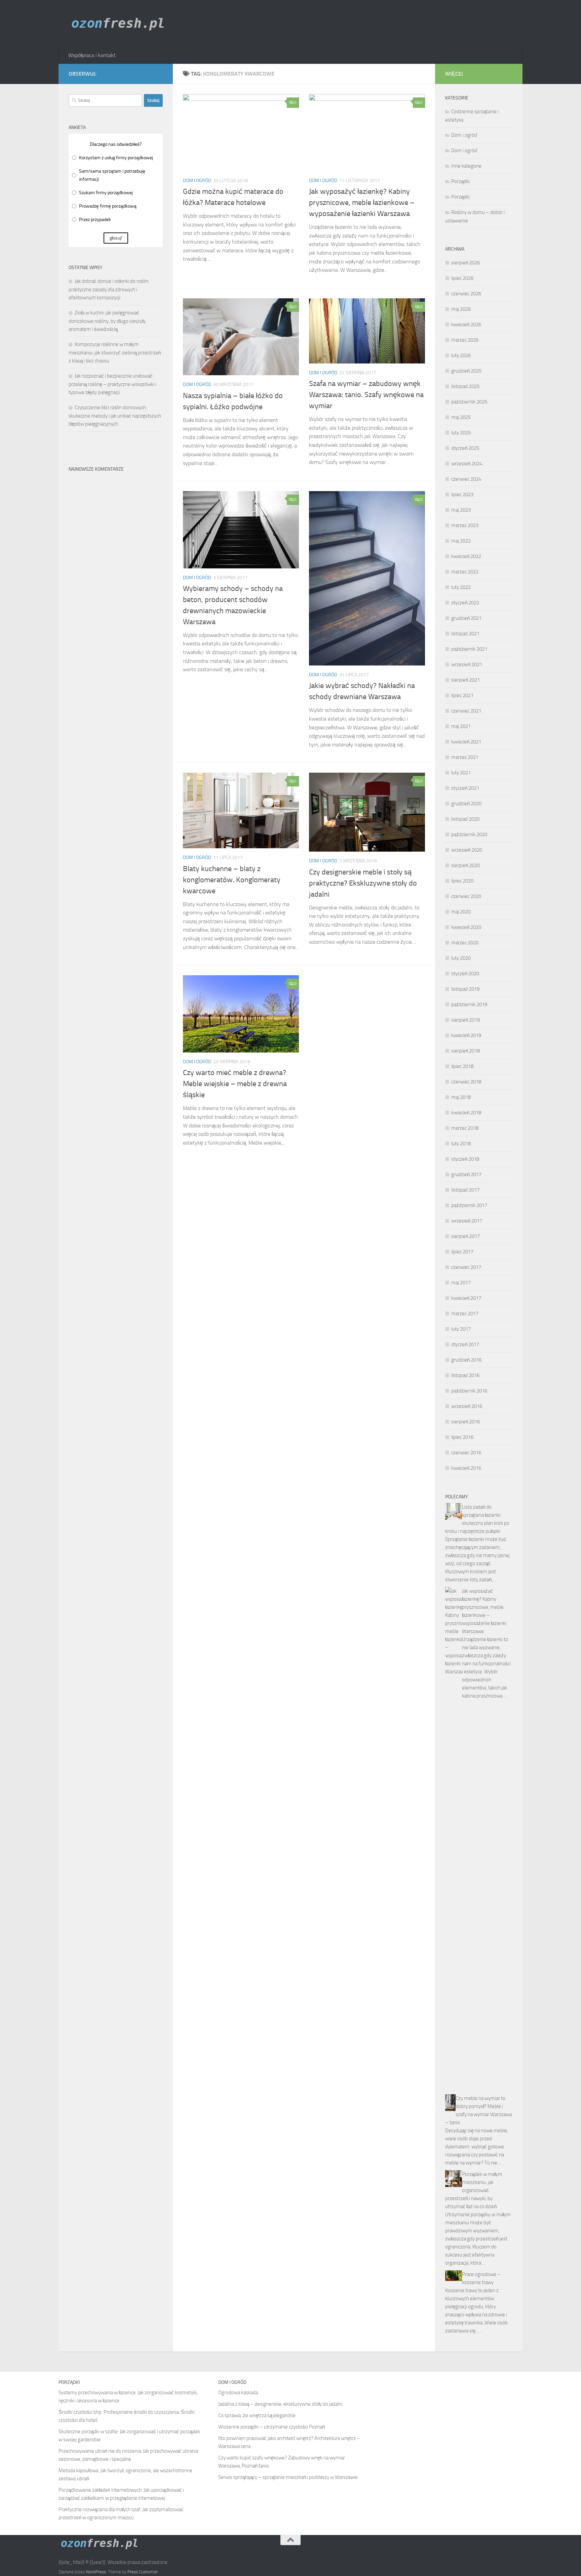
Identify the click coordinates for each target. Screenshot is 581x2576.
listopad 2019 (465, 989)
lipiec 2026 (462, 278)
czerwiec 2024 (466, 479)
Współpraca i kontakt (92, 55)
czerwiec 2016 (466, 1453)
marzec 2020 (465, 943)
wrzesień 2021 (467, 664)
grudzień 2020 (466, 804)
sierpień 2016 (466, 1422)
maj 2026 (461, 309)
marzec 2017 (465, 1314)
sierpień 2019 (466, 1020)
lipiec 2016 (462, 1437)
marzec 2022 (465, 572)
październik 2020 (469, 834)
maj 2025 (461, 417)
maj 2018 (461, 1097)
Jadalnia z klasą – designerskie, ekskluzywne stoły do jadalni (280, 2404)
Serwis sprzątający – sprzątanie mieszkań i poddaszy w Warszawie (288, 2477)
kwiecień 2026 (466, 325)
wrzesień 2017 (467, 1221)
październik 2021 (469, 649)
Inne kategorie (466, 166)
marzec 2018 (465, 1128)
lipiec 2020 (462, 881)
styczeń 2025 (465, 448)
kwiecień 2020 (466, 927)
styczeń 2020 (465, 974)
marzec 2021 (465, 757)
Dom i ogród (197, 181)
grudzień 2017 (466, 1174)
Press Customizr (143, 2572)
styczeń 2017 (465, 1344)
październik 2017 (469, 1205)
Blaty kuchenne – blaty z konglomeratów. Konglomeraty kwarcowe (232, 880)
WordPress (96, 2572)
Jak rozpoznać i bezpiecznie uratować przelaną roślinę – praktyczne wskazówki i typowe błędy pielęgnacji (112, 384)
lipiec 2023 (462, 495)
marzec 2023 (465, 525)
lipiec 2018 (462, 1066)
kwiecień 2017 (466, 1298)
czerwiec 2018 (466, 1082)
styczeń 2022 (465, 603)
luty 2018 (461, 1144)
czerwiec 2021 (466, 711)
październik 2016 (469, 1391)
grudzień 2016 (466, 1360)
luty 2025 (461, 433)
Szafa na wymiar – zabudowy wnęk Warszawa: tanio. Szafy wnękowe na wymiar (366, 395)
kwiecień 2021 (466, 742)
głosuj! (116, 238)
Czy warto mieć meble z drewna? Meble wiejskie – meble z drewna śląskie (235, 1084)
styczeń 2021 (465, 788)
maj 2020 (461, 912)
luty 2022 (461, 587)
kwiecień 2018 (466, 1113)
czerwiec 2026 (466, 294)
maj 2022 (461, 541)
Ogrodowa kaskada (238, 2393)
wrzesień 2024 (467, 464)
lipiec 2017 (462, 1252)
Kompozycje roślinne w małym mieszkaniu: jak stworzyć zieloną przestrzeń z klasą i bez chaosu (115, 353)
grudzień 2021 (466, 618)
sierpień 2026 (466, 263)
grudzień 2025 (466, 371)
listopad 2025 (465, 386)
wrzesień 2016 (467, 1406)
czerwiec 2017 (466, 1267)
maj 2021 (461, 726)
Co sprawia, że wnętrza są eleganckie (257, 2415)
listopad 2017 (465, 1190)
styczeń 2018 (465, 1159)
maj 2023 (461, 510)
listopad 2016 (465, 1375)
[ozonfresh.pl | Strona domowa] (120, 24)
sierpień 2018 (466, 1051)
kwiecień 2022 (466, 556)
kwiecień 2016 (466, 1468)
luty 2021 (461, 773)
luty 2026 (461, 355)
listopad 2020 (465, 819)
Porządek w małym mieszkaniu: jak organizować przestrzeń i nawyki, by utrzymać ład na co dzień (474, 2190)
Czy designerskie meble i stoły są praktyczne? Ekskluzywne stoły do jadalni (363, 883)
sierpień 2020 (466, 865)
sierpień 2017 (466, 1236)
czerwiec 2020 (466, 896)
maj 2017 (461, 1283)
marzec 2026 (465, 340)
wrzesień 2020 (467, 850)
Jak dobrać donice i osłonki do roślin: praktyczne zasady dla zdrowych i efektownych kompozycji (109, 289)
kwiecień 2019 (466, 1035)
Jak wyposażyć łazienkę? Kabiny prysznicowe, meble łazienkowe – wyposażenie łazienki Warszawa (362, 203)
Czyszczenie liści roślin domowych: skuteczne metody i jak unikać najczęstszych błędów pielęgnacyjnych (115, 416)
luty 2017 (461, 1329)
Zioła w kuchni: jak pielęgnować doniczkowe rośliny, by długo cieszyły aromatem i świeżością (107, 321)
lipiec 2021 (462, 695)
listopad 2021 (465, 634)
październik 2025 (469, 402)
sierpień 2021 (466, 680)
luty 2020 (461, 958)
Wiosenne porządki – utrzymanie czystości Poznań (272, 2427)
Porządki (460, 181)
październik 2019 (469, 1004)
